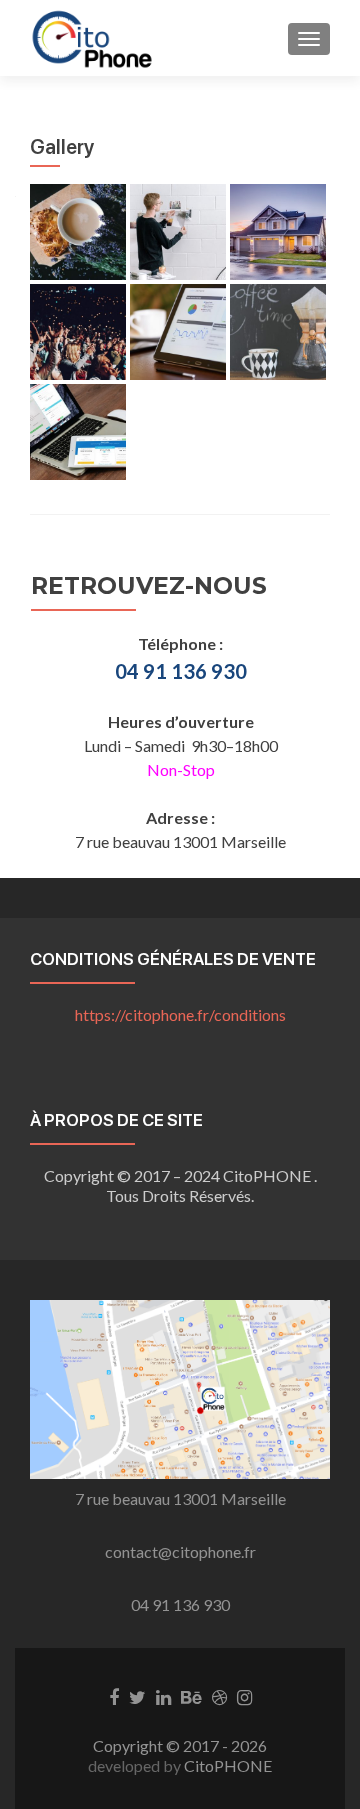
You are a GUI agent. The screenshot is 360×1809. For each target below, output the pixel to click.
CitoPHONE (228, 1765)
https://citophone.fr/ (180, 1014)
